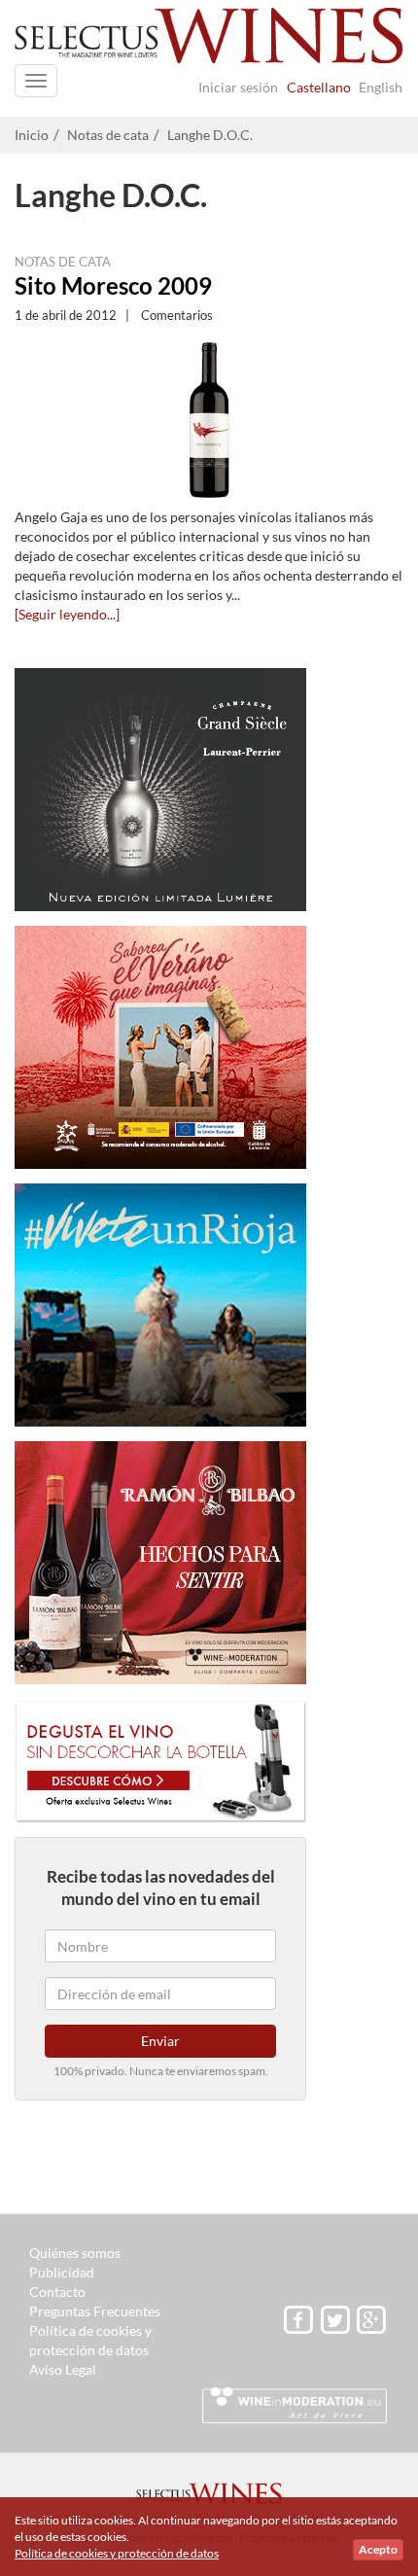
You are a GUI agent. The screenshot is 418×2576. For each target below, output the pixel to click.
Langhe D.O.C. (210, 135)
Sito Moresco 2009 (113, 285)
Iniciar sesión (238, 87)
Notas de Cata (63, 262)
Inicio (32, 135)
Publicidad (62, 2272)
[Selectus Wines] (209, 41)
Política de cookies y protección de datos (117, 2553)
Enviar (160, 2041)
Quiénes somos (75, 2253)
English (381, 87)
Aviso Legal (63, 2369)
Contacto (57, 2292)
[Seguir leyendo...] (67, 614)
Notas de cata (108, 135)
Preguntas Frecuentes (95, 2311)
